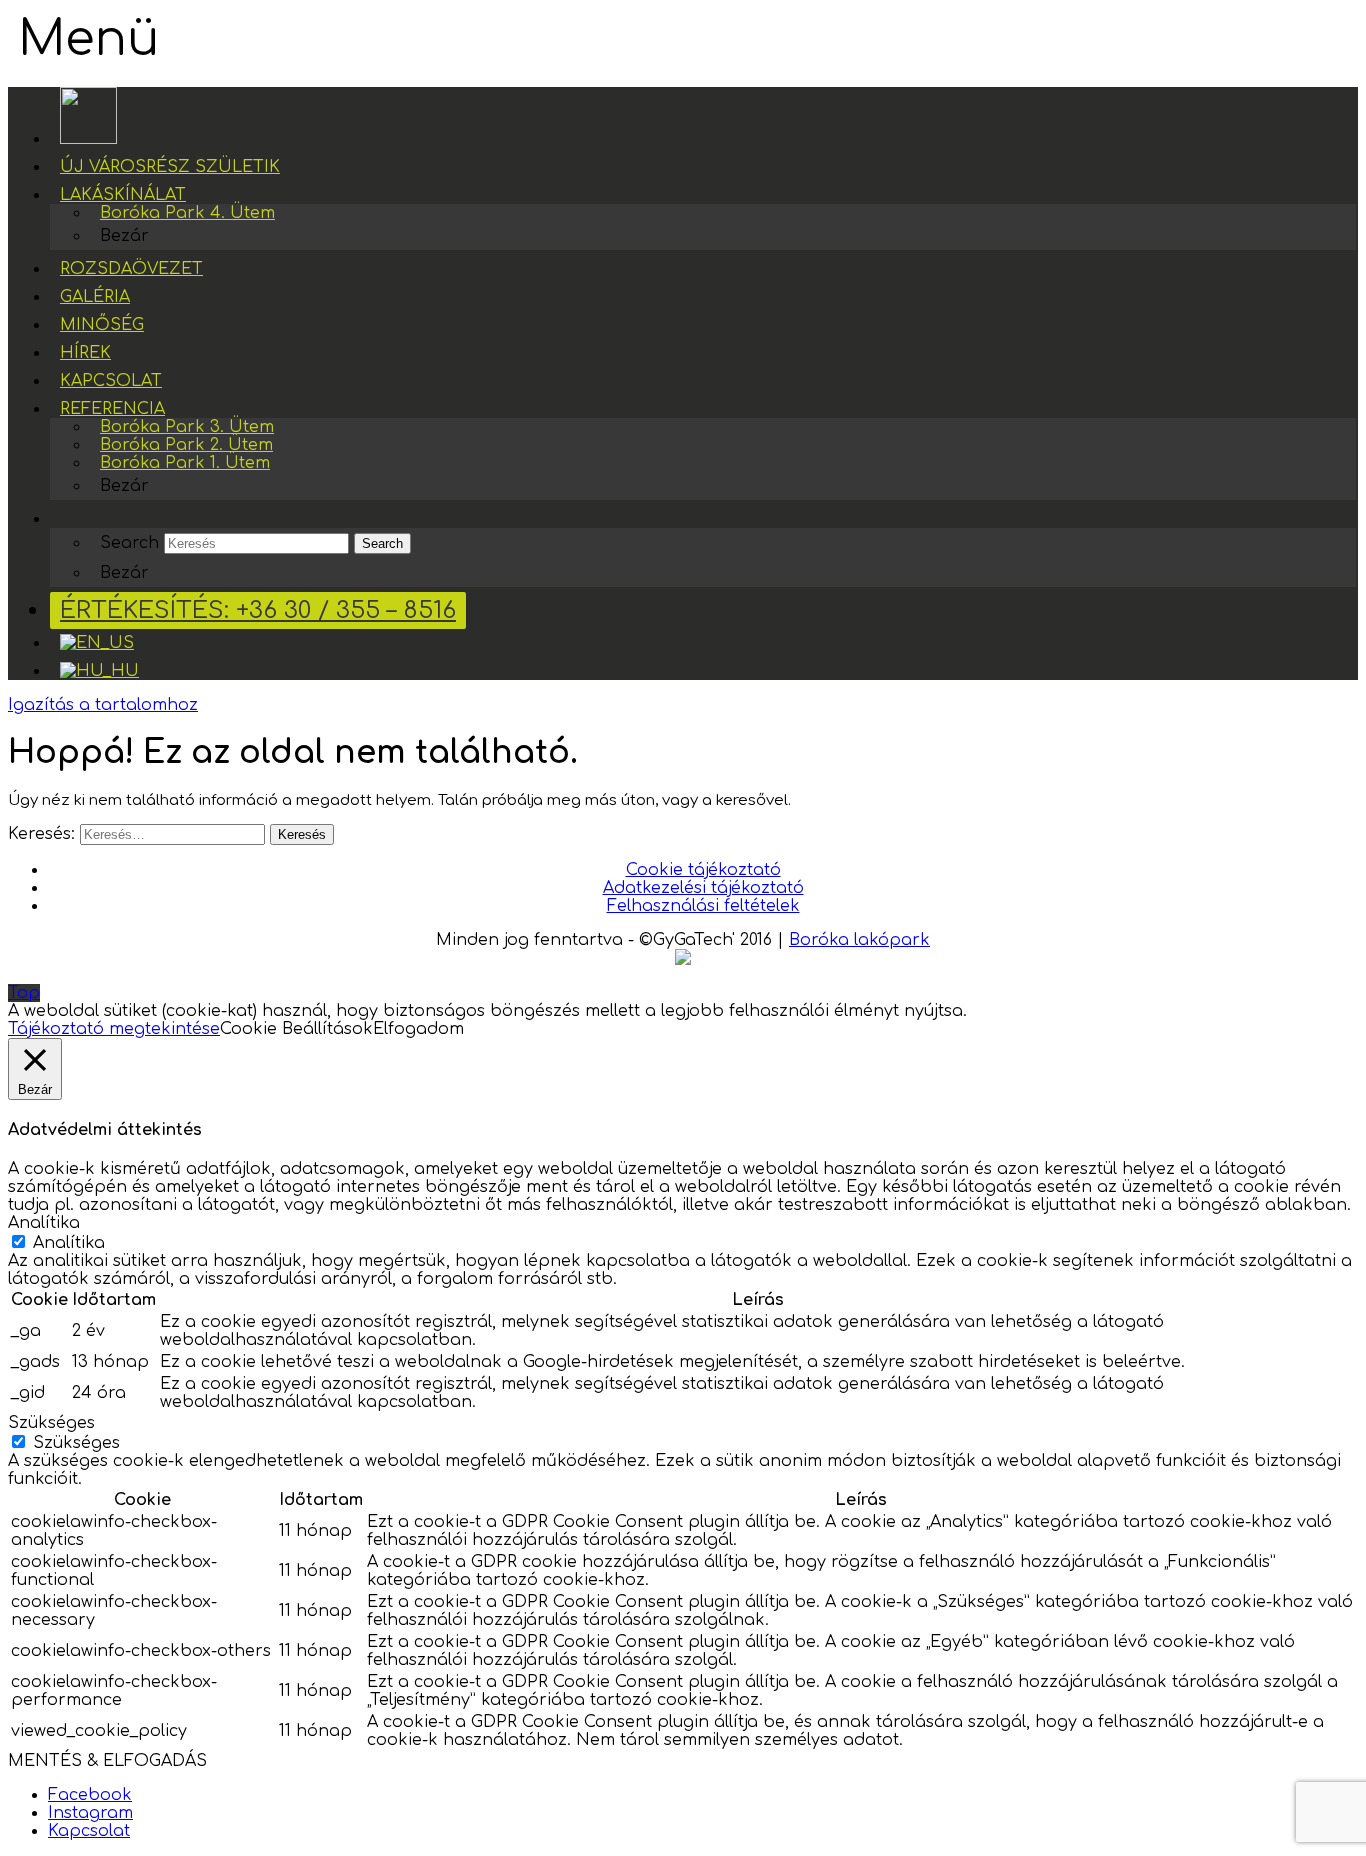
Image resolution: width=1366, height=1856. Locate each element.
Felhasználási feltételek (703, 906)
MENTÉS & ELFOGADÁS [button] (107, 1761)
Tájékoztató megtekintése (114, 1029)
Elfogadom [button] (418, 1029)
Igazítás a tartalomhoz (103, 705)
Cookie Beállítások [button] (296, 1029)
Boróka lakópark (859, 940)
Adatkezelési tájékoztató (703, 888)
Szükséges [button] (51, 1423)
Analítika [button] (44, 1223)
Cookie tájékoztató (703, 870)
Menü (88, 39)
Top (24, 993)
